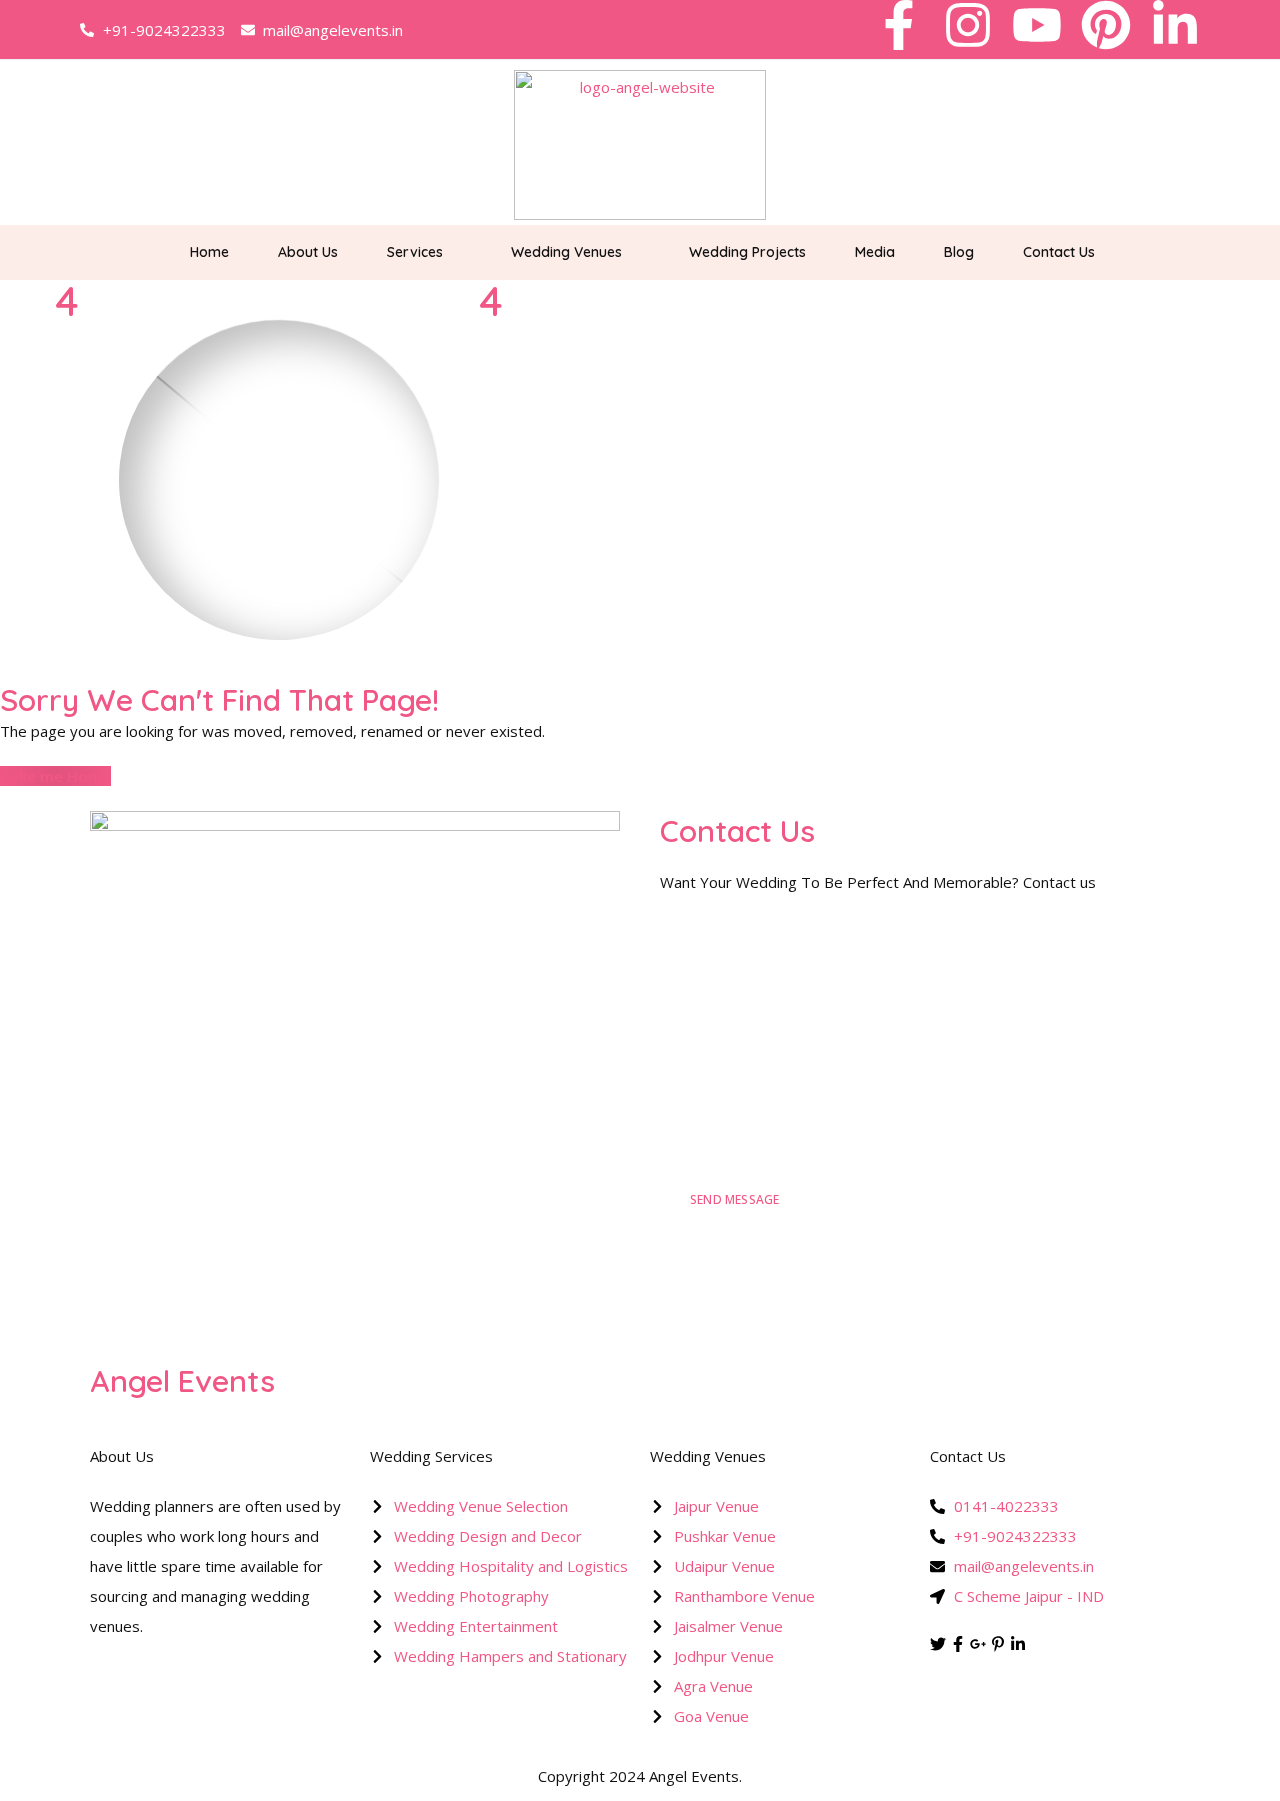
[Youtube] (1037, 25)
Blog (959, 252)
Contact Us (1059, 252)
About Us (308, 252)
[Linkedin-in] (1175, 25)
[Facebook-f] (899, 25)
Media (875, 252)
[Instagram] (968, 25)
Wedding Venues (566, 252)
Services (415, 252)
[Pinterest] (1106, 25)
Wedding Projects (747, 252)
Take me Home (55, 776)
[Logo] (640, 145)
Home (209, 252)
